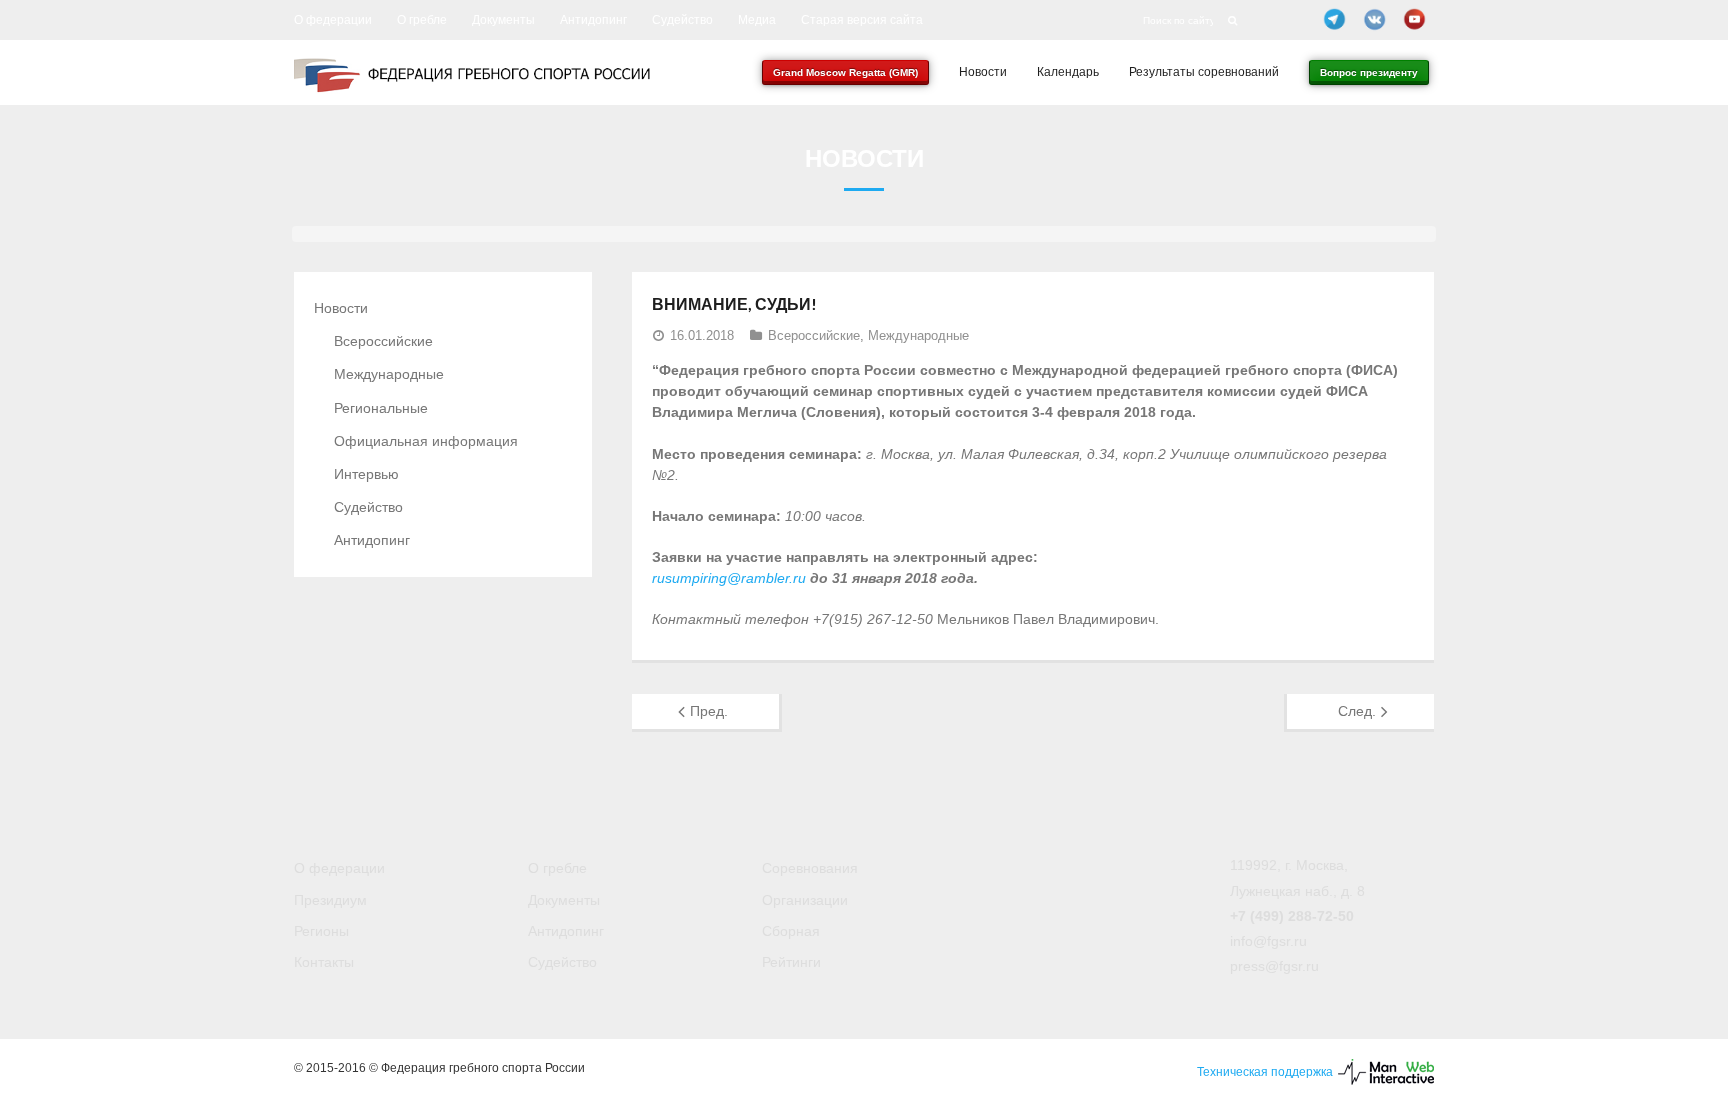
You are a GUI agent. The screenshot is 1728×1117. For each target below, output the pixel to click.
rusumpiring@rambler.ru (729, 578)
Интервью (366, 474)
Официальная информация (426, 441)
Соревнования (810, 868)
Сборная (791, 931)
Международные (918, 335)
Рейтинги (791, 962)
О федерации (333, 20)
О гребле (422, 20)
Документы (503, 20)
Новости (341, 308)
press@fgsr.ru (1274, 966)
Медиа (757, 20)
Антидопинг (593, 20)
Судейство (682, 20)
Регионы (321, 931)
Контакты (324, 962)
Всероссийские (814, 335)
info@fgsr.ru (1268, 941)
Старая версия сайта (862, 20)
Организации (805, 900)
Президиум (330, 900)
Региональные (381, 408)
